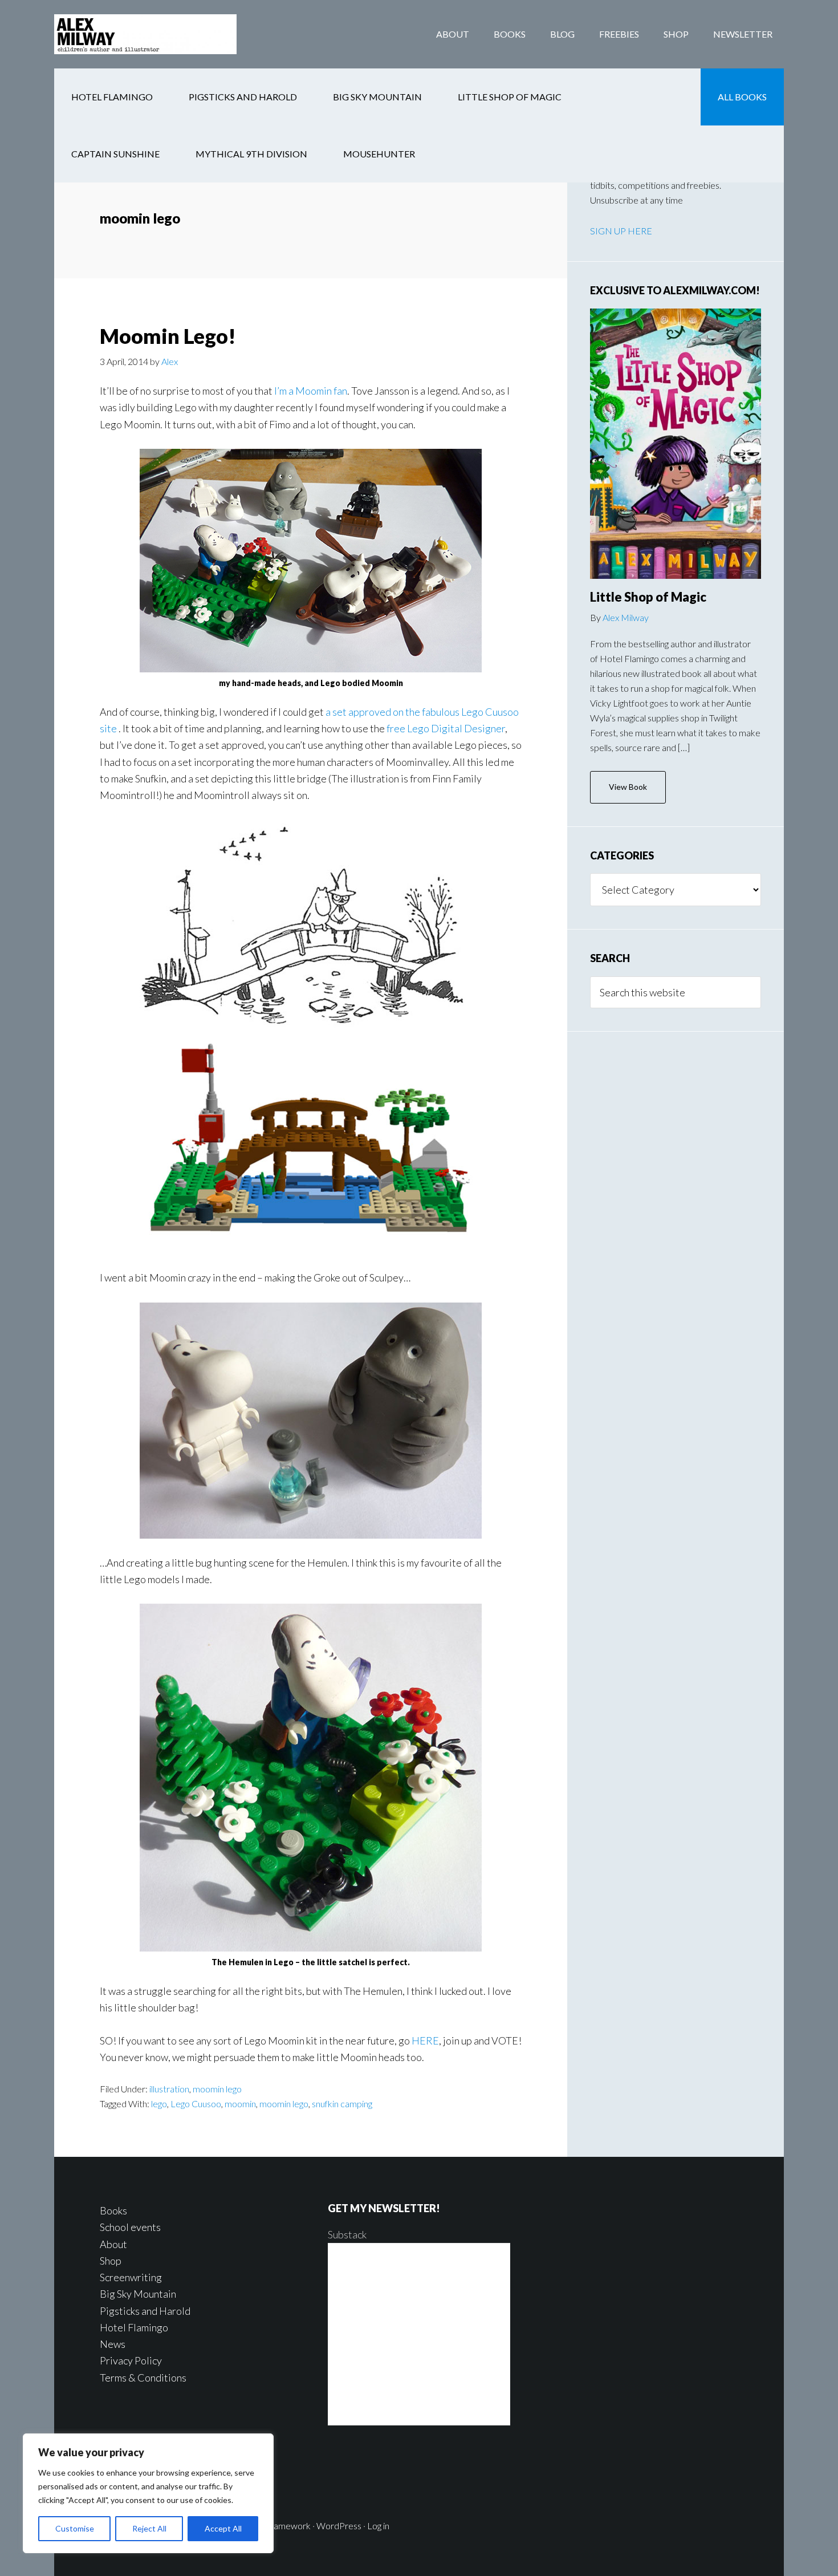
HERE (425, 2040)
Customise (75, 2528)
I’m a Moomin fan (311, 391)
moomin (240, 2104)
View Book (628, 787)
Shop (111, 2261)
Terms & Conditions (143, 2378)
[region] (148, 2493)
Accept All (223, 2528)
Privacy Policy (131, 2360)
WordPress (339, 2526)
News (113, 2344)
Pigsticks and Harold (145, 2311)
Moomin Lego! (168, 336)
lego (159, 2104)
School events (130, 2227)
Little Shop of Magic (648, 597)
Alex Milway (626, 617)
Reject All (149, 2528)
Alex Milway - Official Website (145, 34)
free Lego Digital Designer (446, 728)
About (113, 2244)
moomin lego (217, 2089)
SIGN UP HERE (621, 231)
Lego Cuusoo (196, 2104)
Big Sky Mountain (138, 2294)
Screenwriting (131, 2277)
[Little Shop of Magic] (676, 444)
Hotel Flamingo (134, 2327)
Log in (378, 2526)
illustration (169, 2089)
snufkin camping (342, 2104)
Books (113, 2210)
